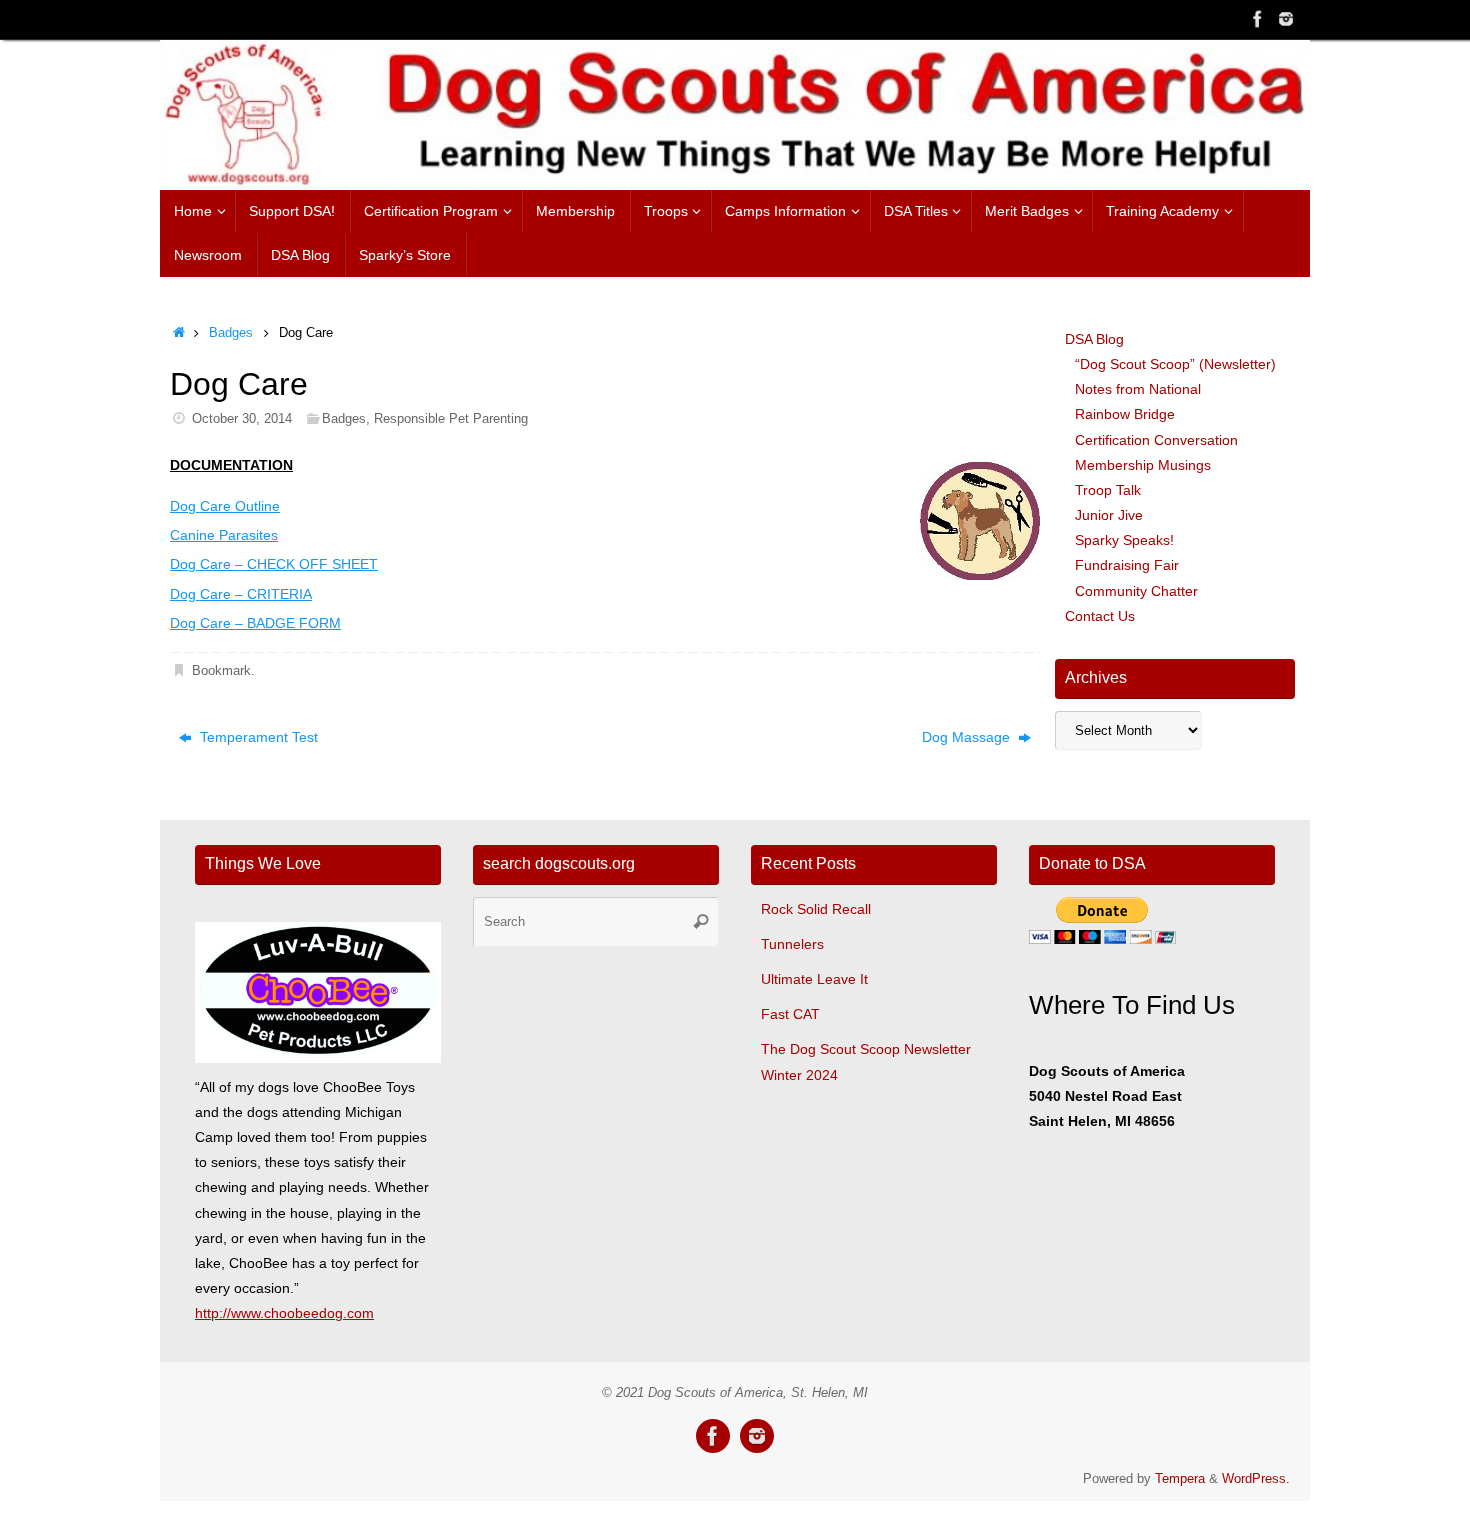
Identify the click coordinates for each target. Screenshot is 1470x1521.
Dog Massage (968, 737)
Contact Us (1100, 616)
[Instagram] (1286, 19)
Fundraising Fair (1127, 565)
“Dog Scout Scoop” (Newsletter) (1175, 364)
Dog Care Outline (225, 506)
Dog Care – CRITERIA (241, 594)
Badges (231, 333)
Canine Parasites (224, 535)
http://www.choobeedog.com (284, 1313)
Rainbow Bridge (1125, 414)
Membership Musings (1143, 465)
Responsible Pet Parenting (451, 419)
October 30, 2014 (242, 419)
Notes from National (1138, 389)
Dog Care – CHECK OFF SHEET (274, 564)
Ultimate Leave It (814, 979)
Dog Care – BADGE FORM (255, 623)
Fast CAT (790, 1014)
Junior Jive (1109, 515)
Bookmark (221, 671)
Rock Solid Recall (816, 909)
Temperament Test (257, 737)
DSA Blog (1094, 339)
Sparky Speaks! (1124, 540)
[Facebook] (1258, 19)
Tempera (1180, 1479)
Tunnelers (792, 944)
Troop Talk (1108, 490)
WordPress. (1256, 1479)
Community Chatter (1136, 591)
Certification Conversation (1156, 440)
